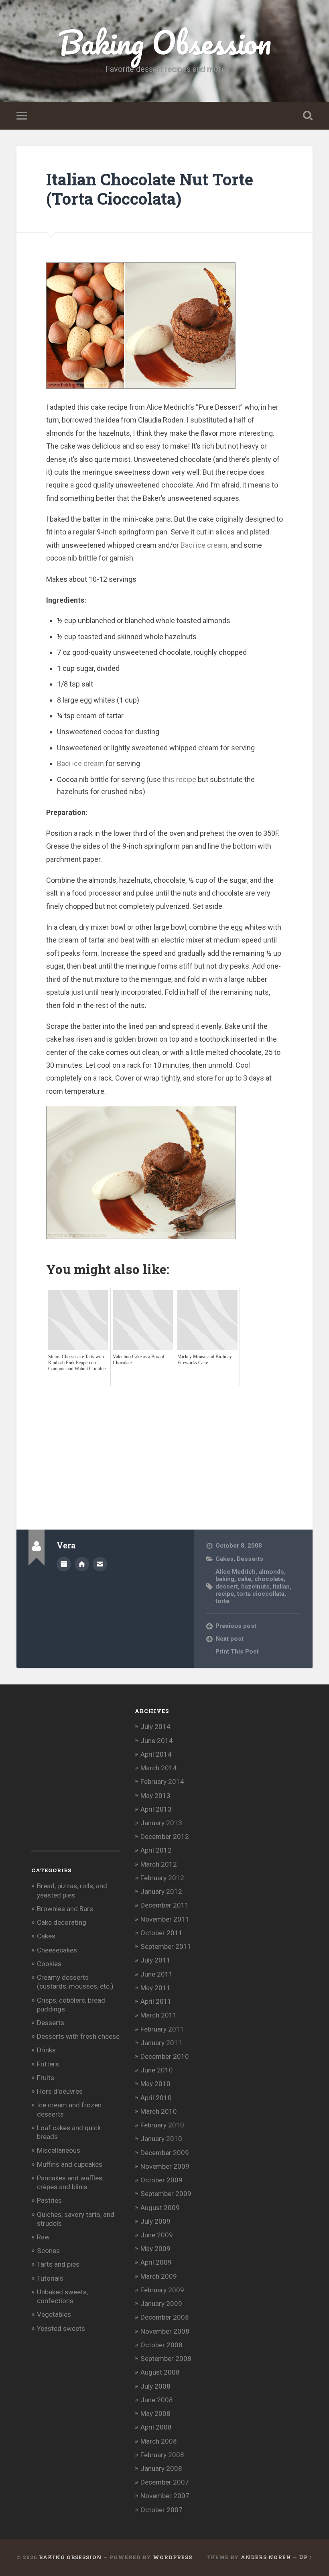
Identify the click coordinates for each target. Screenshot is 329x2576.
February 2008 (162, 2455)
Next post (229, 1639)
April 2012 (156, 1850)
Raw (43, 2237)
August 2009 (160, 2208)
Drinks (46, 2050)
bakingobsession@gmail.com (100, 1564)
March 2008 (159, 2441)
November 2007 (165, 2496)
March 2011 (159, 2015)
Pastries (49, 2200)
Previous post (236, 1626)
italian (281, 1587)
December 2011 (165, 1905)
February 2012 (162, 1878)
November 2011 (165, 1919)
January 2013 (161, 1823)
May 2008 (155, 2413)
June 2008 (157, 2400)
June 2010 (157, 2070)
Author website (82, 1564)
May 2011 (155, 1988)
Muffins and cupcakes (70, 2164)
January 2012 (161, 1891)
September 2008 (166, 2359)
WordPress (173, 2557)
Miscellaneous (59, 2150)
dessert (227, 1587)
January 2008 (161, 2468)
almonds (271, 1572)
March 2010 (159, 2111)
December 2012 (165, 1837)
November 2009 (165, 2166)
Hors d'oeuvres (60, 2091)
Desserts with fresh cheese (78, 2036)
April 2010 (156, 2098)
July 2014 (155, 1727)
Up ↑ (306, 2557)
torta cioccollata (261, 1594)
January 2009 (161, 2304)
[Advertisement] (188, 1442)
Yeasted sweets (61, 2328)
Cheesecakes (57, 1950)
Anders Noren (266, 2557)
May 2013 (155, 1796)
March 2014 (159, 1768)
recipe (225, 1594)
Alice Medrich (236, 1572)
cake (244, 1579)
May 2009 (155, 2249)
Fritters (48, 2064)
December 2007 (165, 2482)
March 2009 (159, 2276)
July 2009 (155, 2221)
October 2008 (161, 2345)
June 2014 (157, 1741)
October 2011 (161, 1933)
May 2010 (155, 2084)
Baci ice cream (204, 545)
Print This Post (237, 1652)
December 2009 (165, 2153)
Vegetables (54, 2314)
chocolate (269, 1579)
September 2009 (166, 2194)
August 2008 (160, 2372)
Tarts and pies (58, 2264)
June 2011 (157, 1974)
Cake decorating (62, 1922)
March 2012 (159, 1864)
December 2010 (165, 2056)
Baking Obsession (165, 42)
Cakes (224, 1559)
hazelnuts (255, 1587)
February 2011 (162, 2029)
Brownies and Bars (65, 1909)
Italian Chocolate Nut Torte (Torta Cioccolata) (150, 189)
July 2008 (155, 2386)
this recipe (179, 779)
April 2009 (156, 2262)
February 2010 (162, 2125)
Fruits (46, 2078)
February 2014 (162, 1782)
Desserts (250, 1559)
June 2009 (157, 2235)
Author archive (64, 1564)
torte (222, 1601)
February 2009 (162, 2290)
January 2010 (161, 2139)
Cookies (49, 1964)
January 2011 (161, 2043)
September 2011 (166, 1946)
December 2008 (165, 2317)
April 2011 (156, 2001)
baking (225, 1579)
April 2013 (156, 1809)
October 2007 (161, 2510)
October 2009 (161, 2180)
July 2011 (155, 1960)
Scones (48, 2251)
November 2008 (165, 2331)
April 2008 (156, 2427)
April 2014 (156, 1754)
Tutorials (50, 2278)
